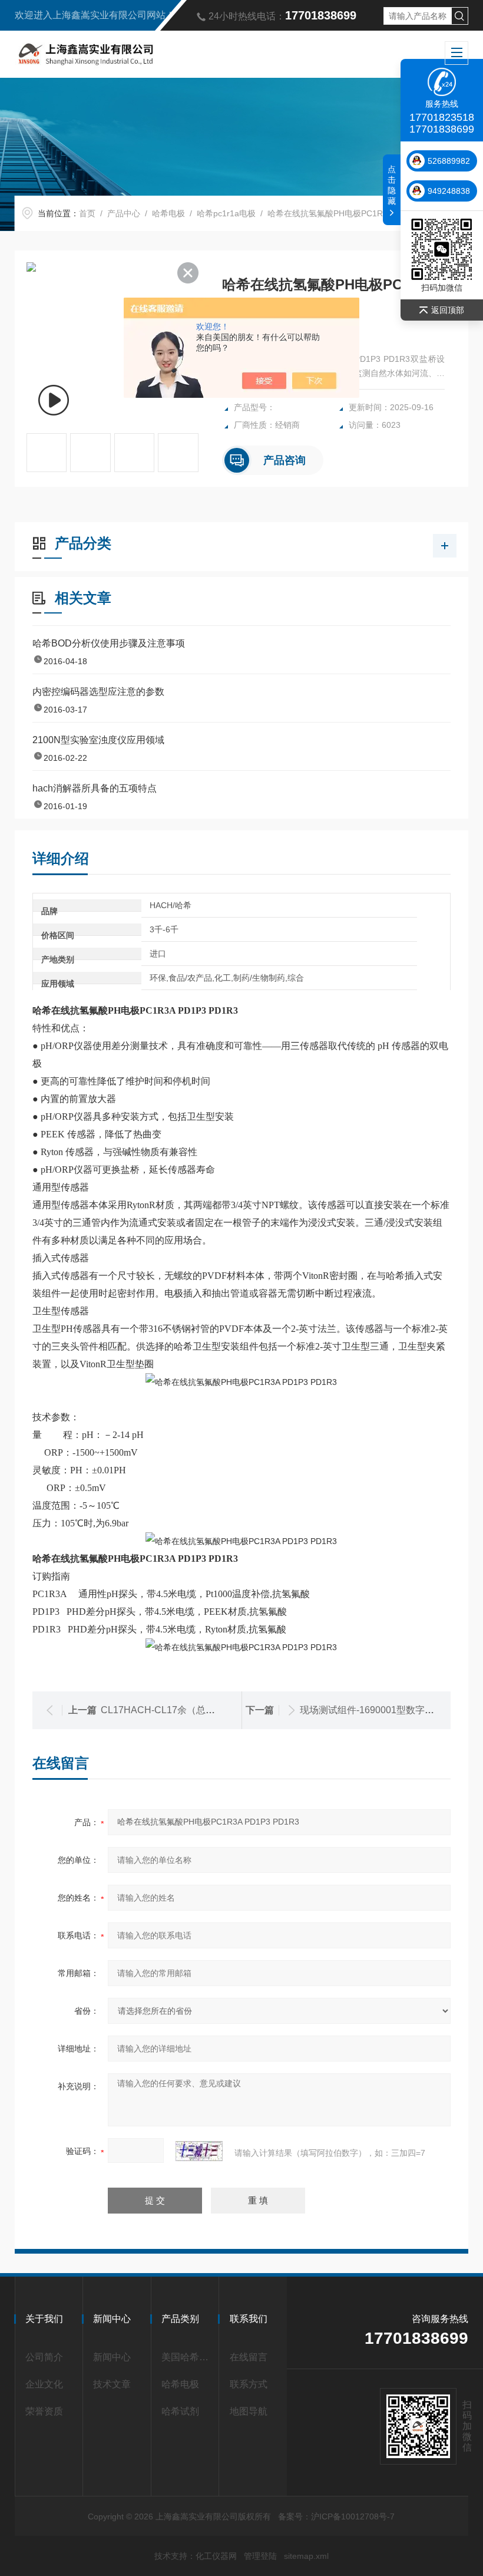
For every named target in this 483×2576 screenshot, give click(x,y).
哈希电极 (168, 213)
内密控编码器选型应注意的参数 (98, 692)
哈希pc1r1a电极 (226, 213)
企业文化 (44, 2384)
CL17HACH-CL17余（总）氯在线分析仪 (186, 1710)
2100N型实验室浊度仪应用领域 (98, 740)
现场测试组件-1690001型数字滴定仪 (376, 1710)
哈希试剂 (180, 2411)
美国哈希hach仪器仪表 (187, 2357)
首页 (87, 213)
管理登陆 (260, 2556)
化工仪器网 (216, 2556)
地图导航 (249, 2411)
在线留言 (249, 2357)
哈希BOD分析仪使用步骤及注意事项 (109, 643)
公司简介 (44, 2357)
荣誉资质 (44, 2411)
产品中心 (124, 213)
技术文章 (112, 2384)
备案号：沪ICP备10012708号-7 (336, 2516)
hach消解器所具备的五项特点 (95, 788)
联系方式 (249, 2384)
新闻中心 (112, 2357)
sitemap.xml (306, 2556)
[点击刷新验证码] (199, 2151)
